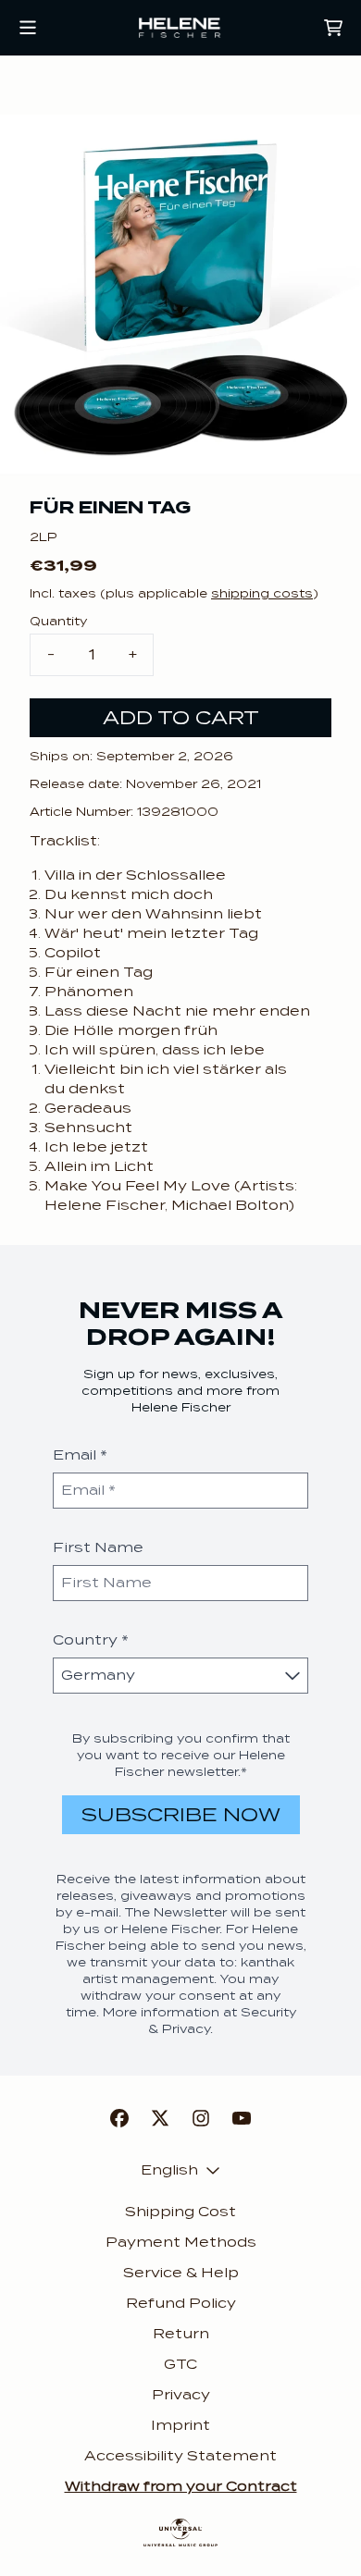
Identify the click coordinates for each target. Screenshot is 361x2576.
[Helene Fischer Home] (180, 28)
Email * (80, 1455)
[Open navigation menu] (28, 28)
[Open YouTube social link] (242, 2118)
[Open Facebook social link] (119, 2118)
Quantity (58, 621)
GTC (180, 2364)
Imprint (180, 2425)
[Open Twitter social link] (160, 2118)
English (169, 2170)
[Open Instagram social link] (201, 2118)
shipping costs (262, 593)
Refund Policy (181, 2303)
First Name (98, 1547)
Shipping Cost (180, 2212)
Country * (91, 1640)
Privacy (181, 2395)
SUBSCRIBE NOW (181, 1815)
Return (181, 2334)
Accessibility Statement (180, 2456)
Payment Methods (181, 2242)
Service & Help (181, 2273)
